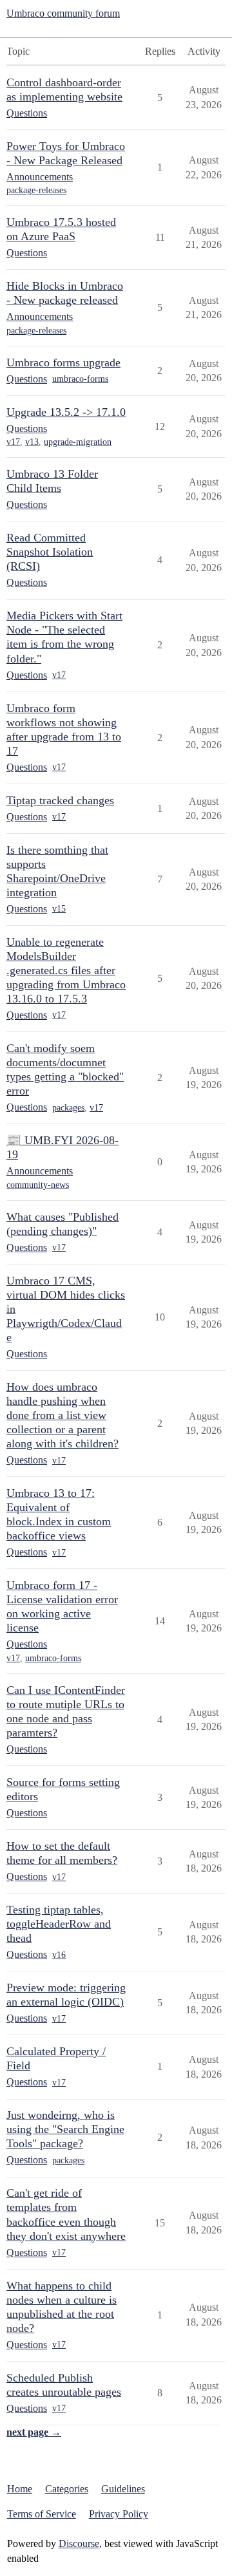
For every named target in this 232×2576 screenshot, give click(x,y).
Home (20, 2489)
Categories (67, 2489)
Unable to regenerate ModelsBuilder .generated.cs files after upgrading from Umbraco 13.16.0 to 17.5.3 (66, 970)
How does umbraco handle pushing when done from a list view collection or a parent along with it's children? (63, 1415)
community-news (38, 1185)
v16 (59, 1955)
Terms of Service (42, 2514)
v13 (32, 442)
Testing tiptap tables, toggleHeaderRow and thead (59, 1924)
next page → (34, 2432)
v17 (13, 442)
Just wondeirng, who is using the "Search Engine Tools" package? (65, 2129)
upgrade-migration (78, 442)
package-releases (36, 190)
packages (68, 1108)
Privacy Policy (119, 2514)
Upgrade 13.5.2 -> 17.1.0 (66, 412)
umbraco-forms (80, 379)
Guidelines (123, 2489)
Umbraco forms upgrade (63, 362)
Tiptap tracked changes (60, 800)
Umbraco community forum (63, 13)
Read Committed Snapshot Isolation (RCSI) (50, 552)
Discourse (79, 2543)
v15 (59, 909)
